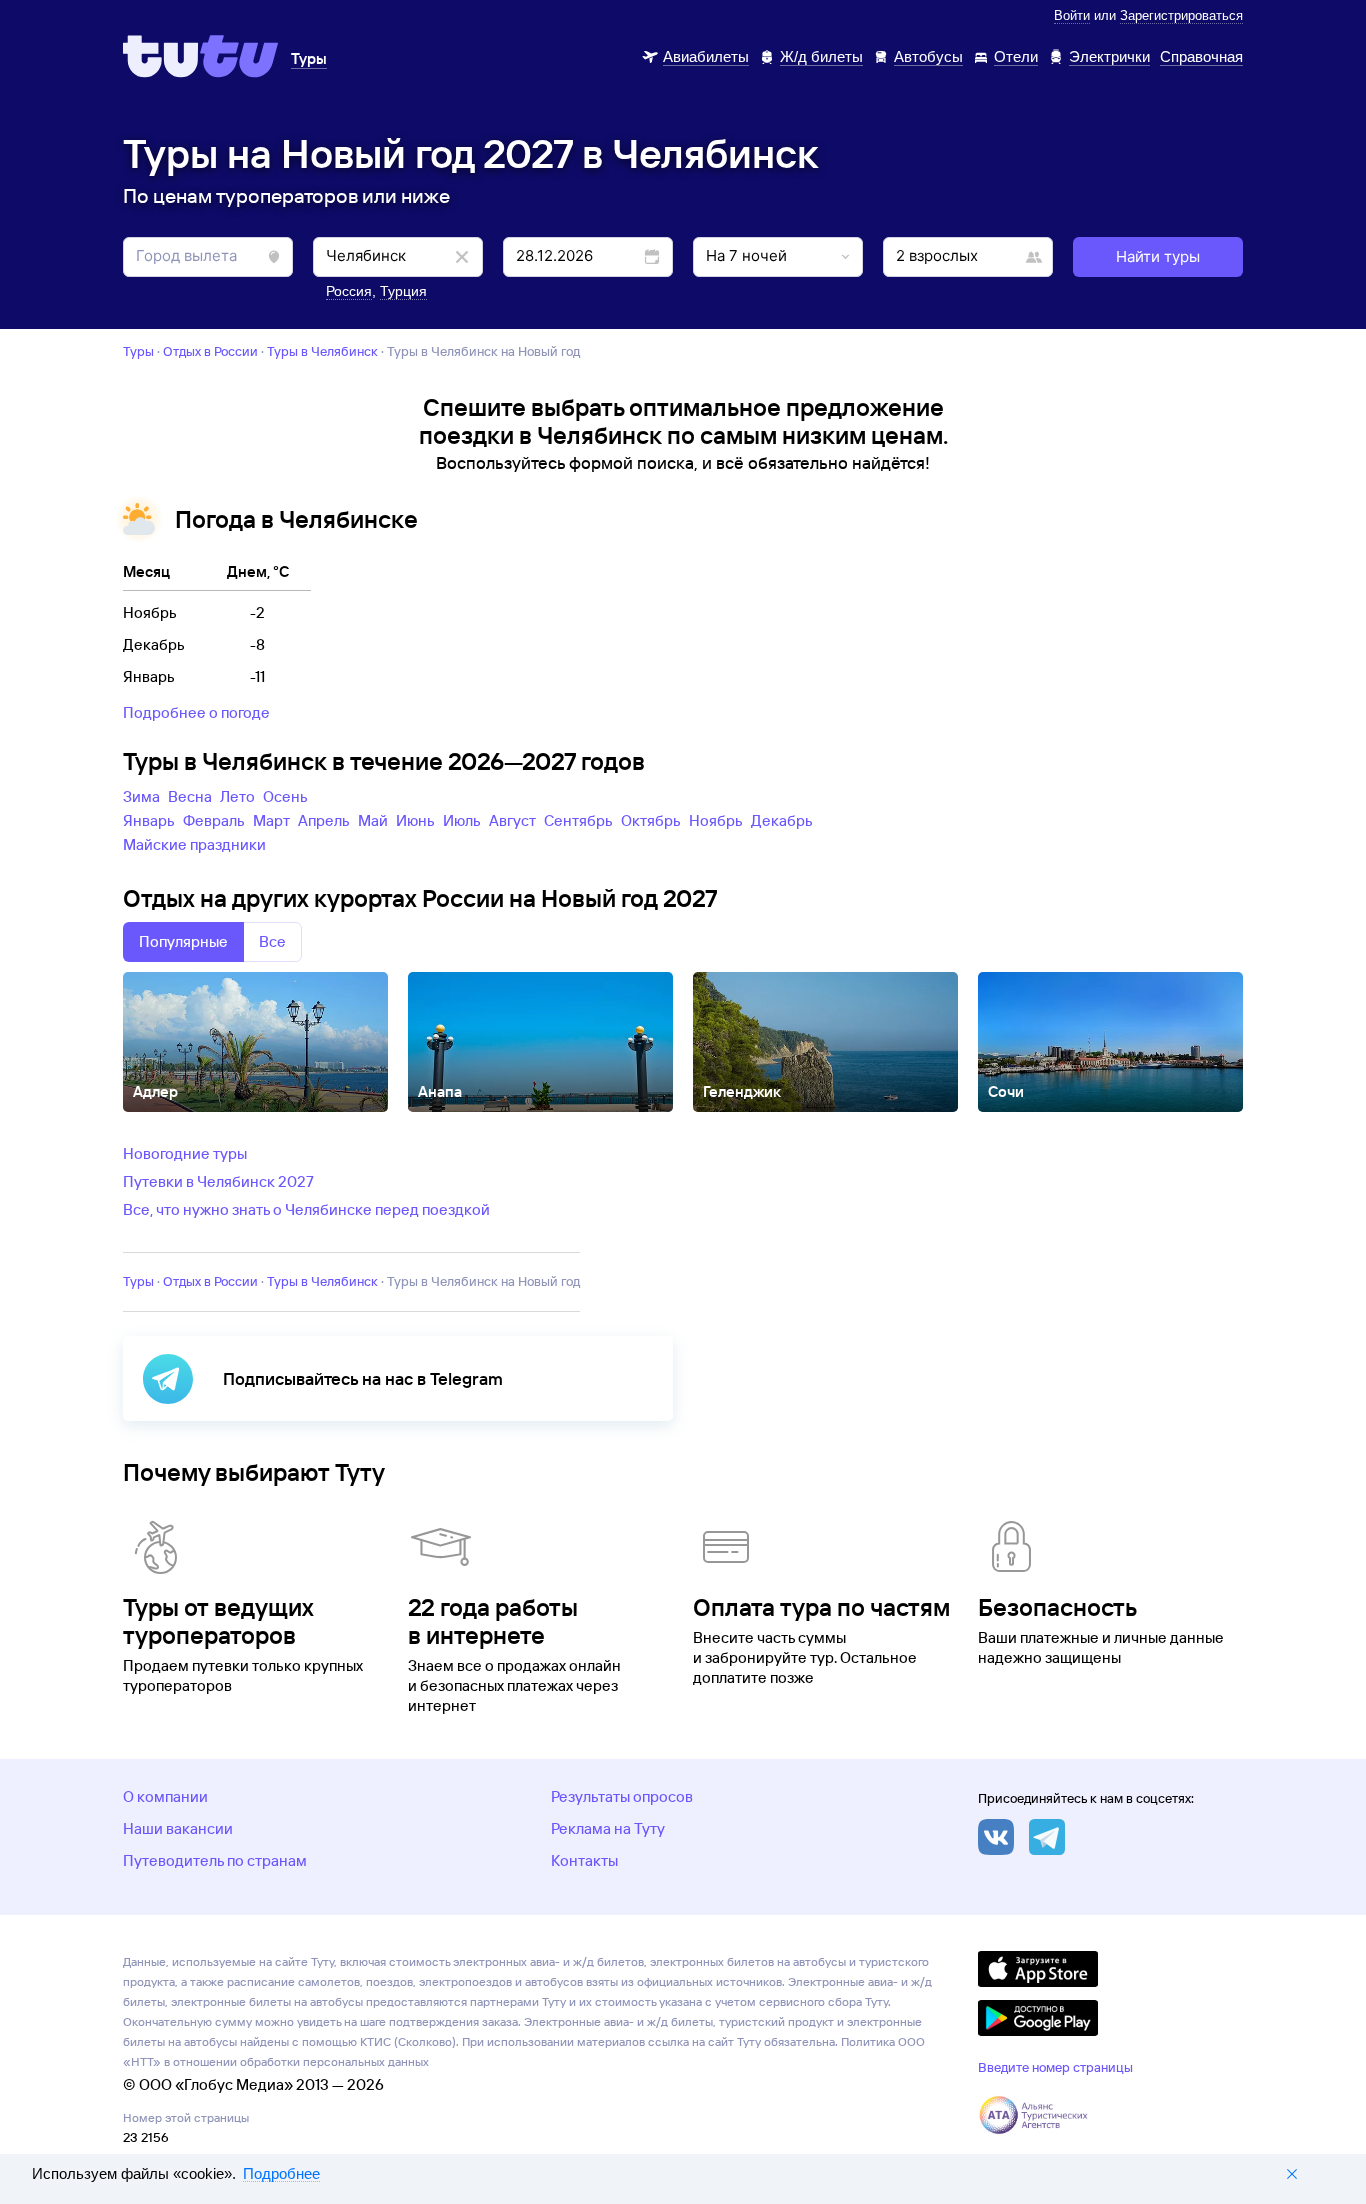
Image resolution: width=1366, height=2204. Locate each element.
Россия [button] (349, 291)
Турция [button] (403, 291)
